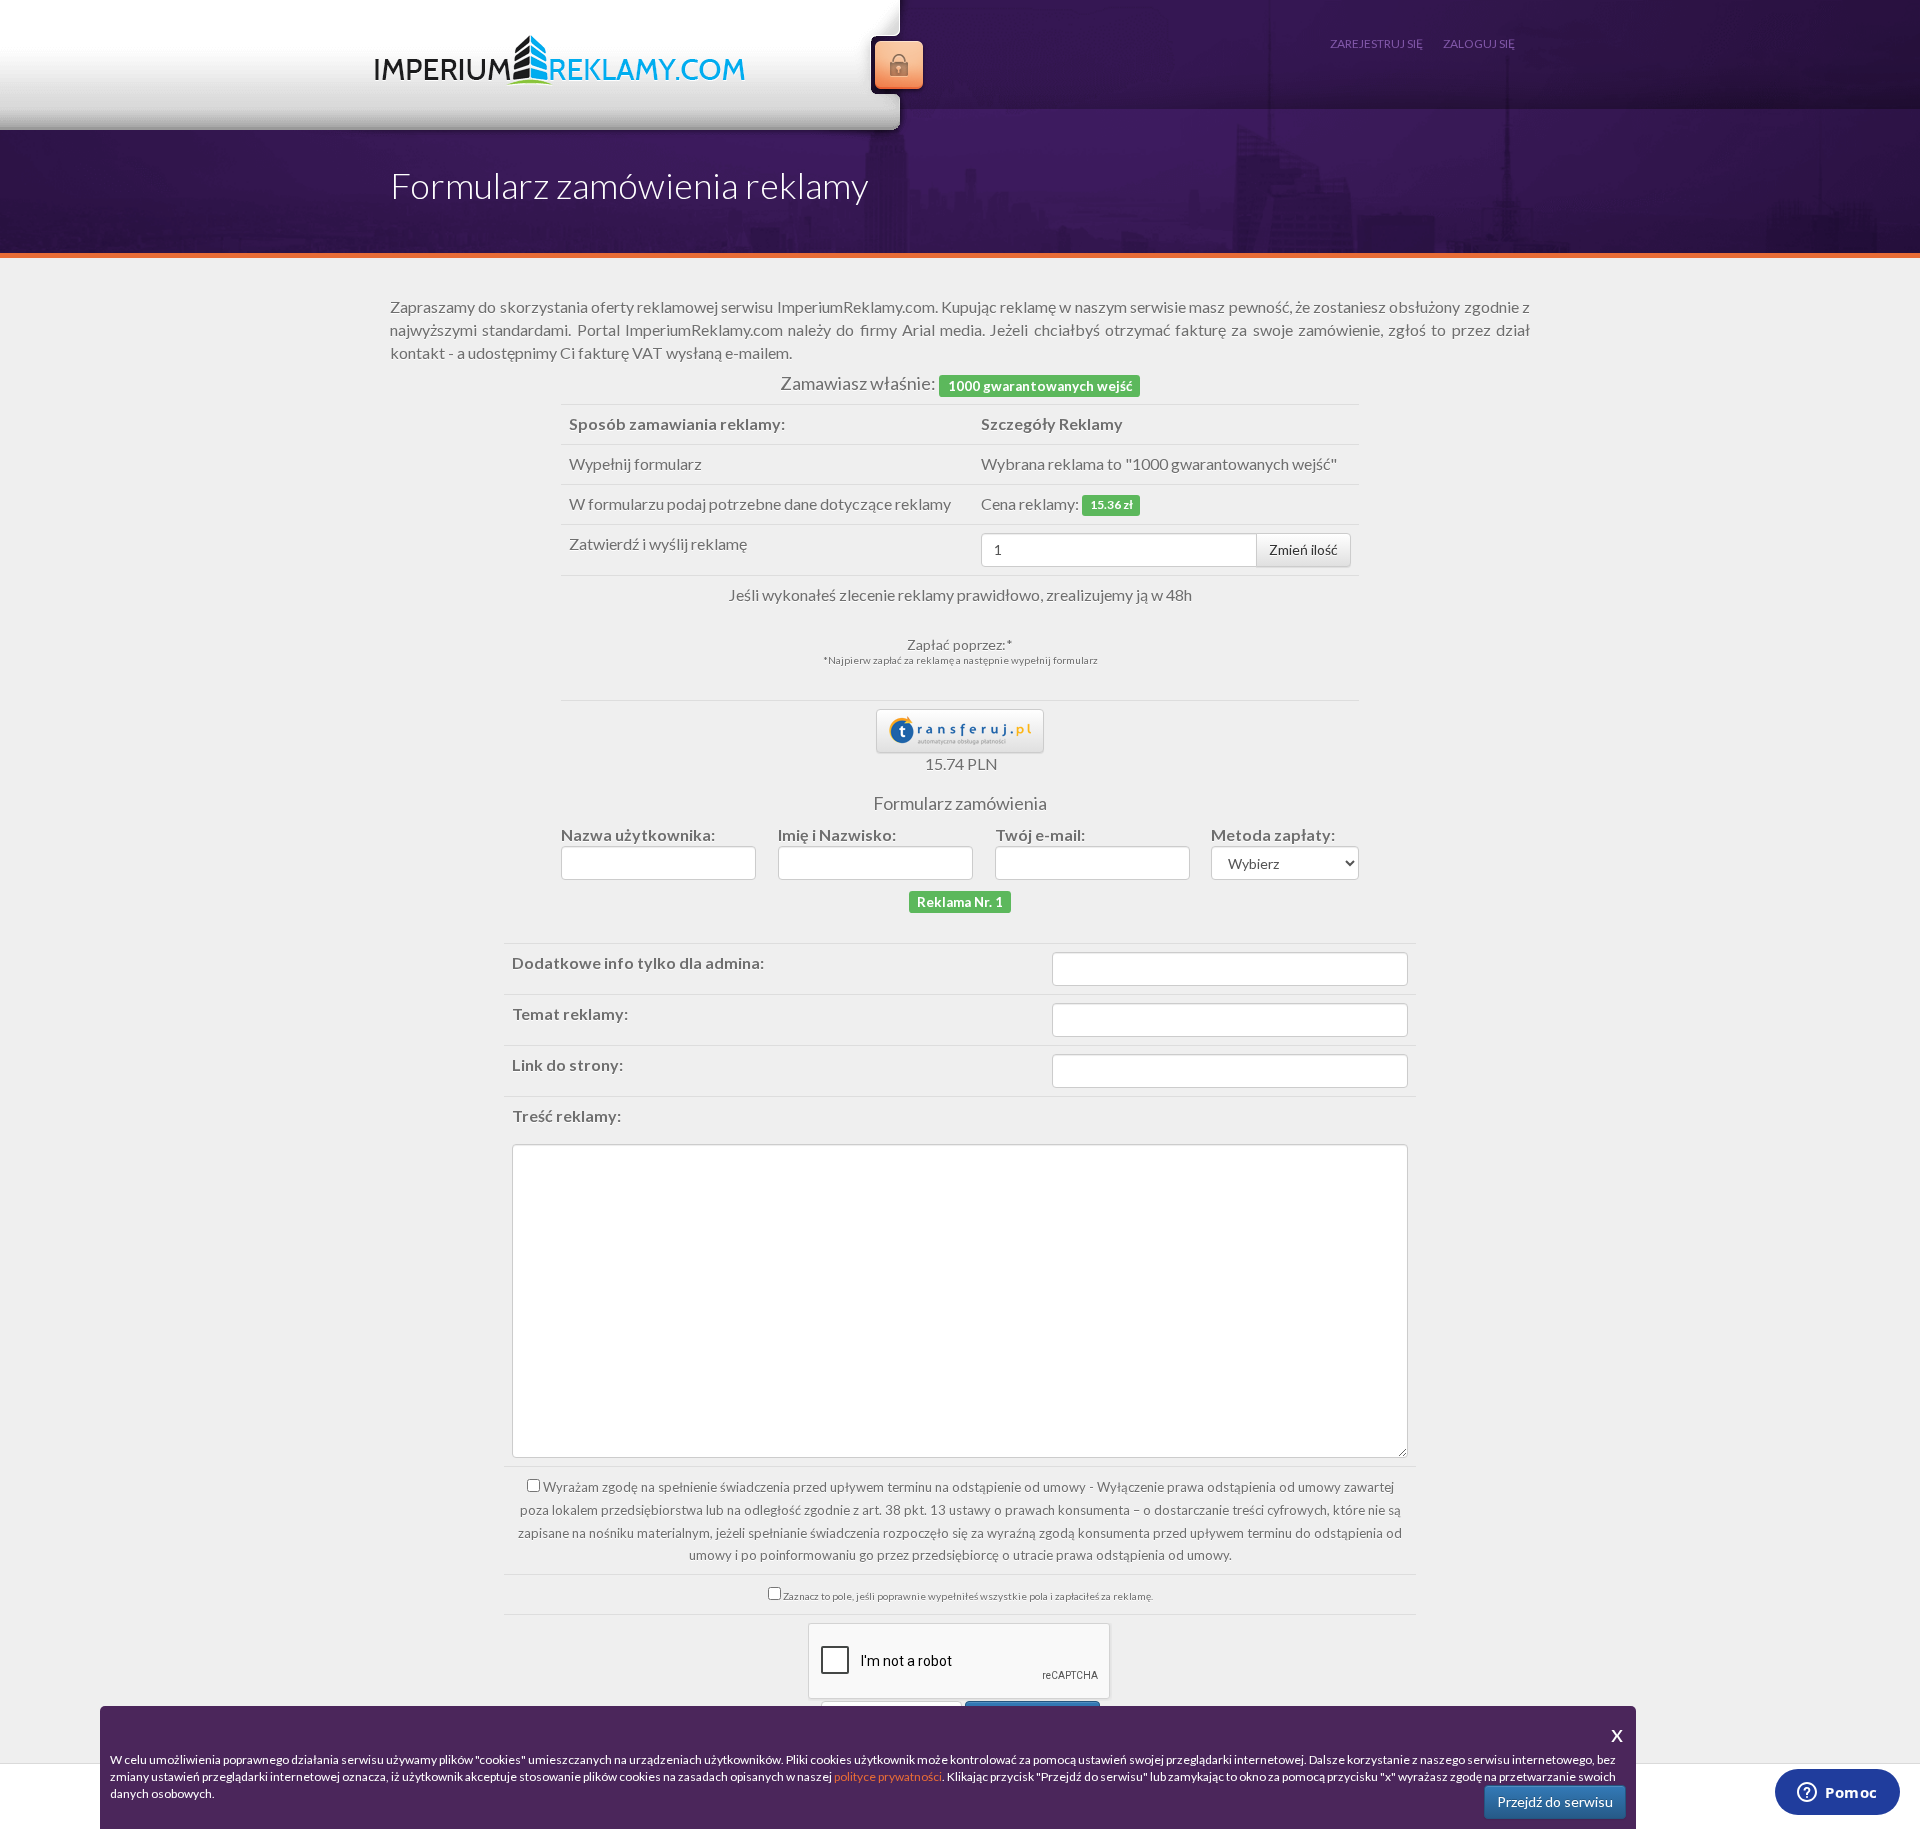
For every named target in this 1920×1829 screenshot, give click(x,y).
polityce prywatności (888, 1776)
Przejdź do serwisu (1555, 1801)
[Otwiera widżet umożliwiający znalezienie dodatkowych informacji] (1837, 1794)
